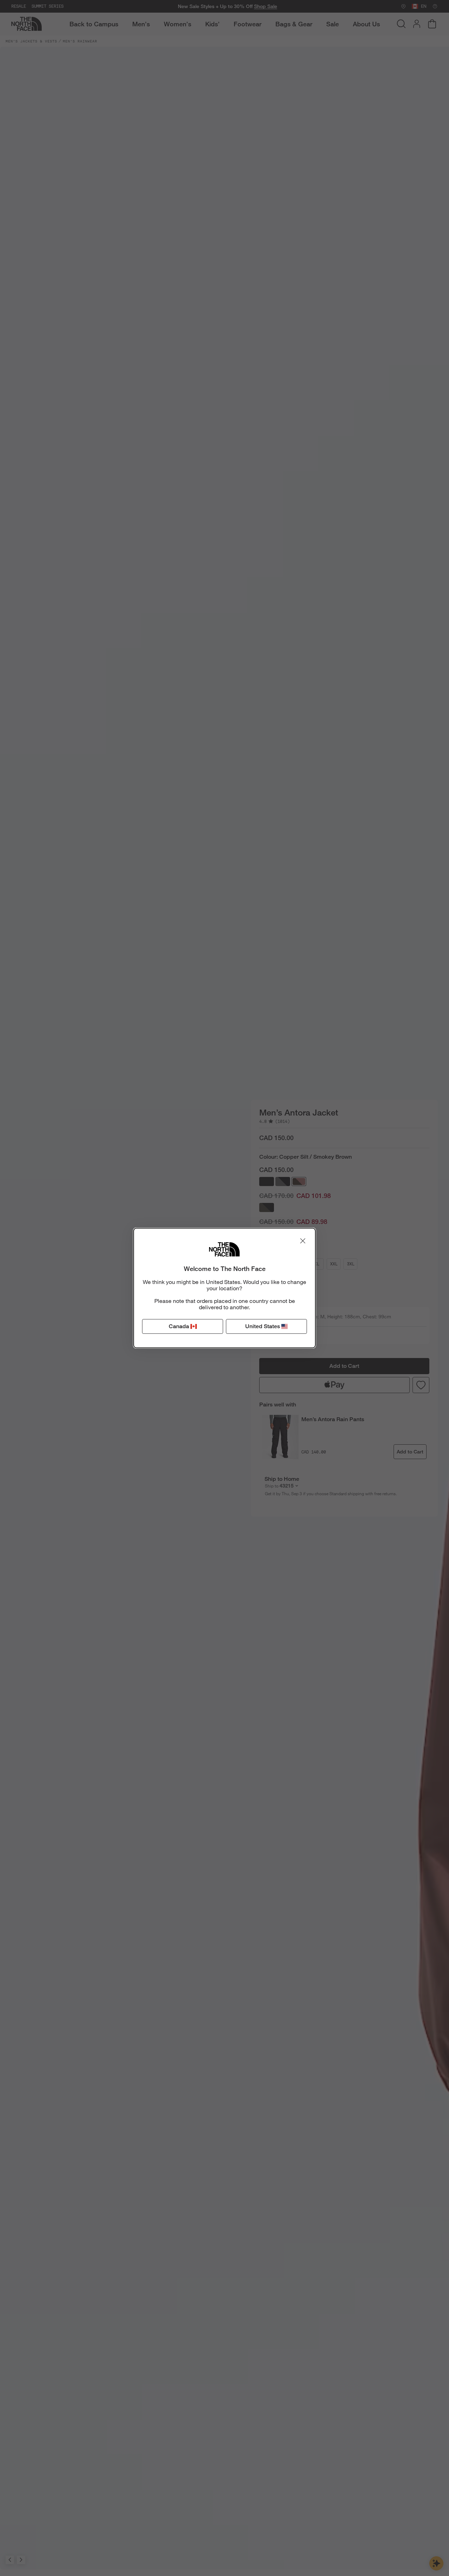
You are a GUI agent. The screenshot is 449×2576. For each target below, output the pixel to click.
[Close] (303, 1241)
